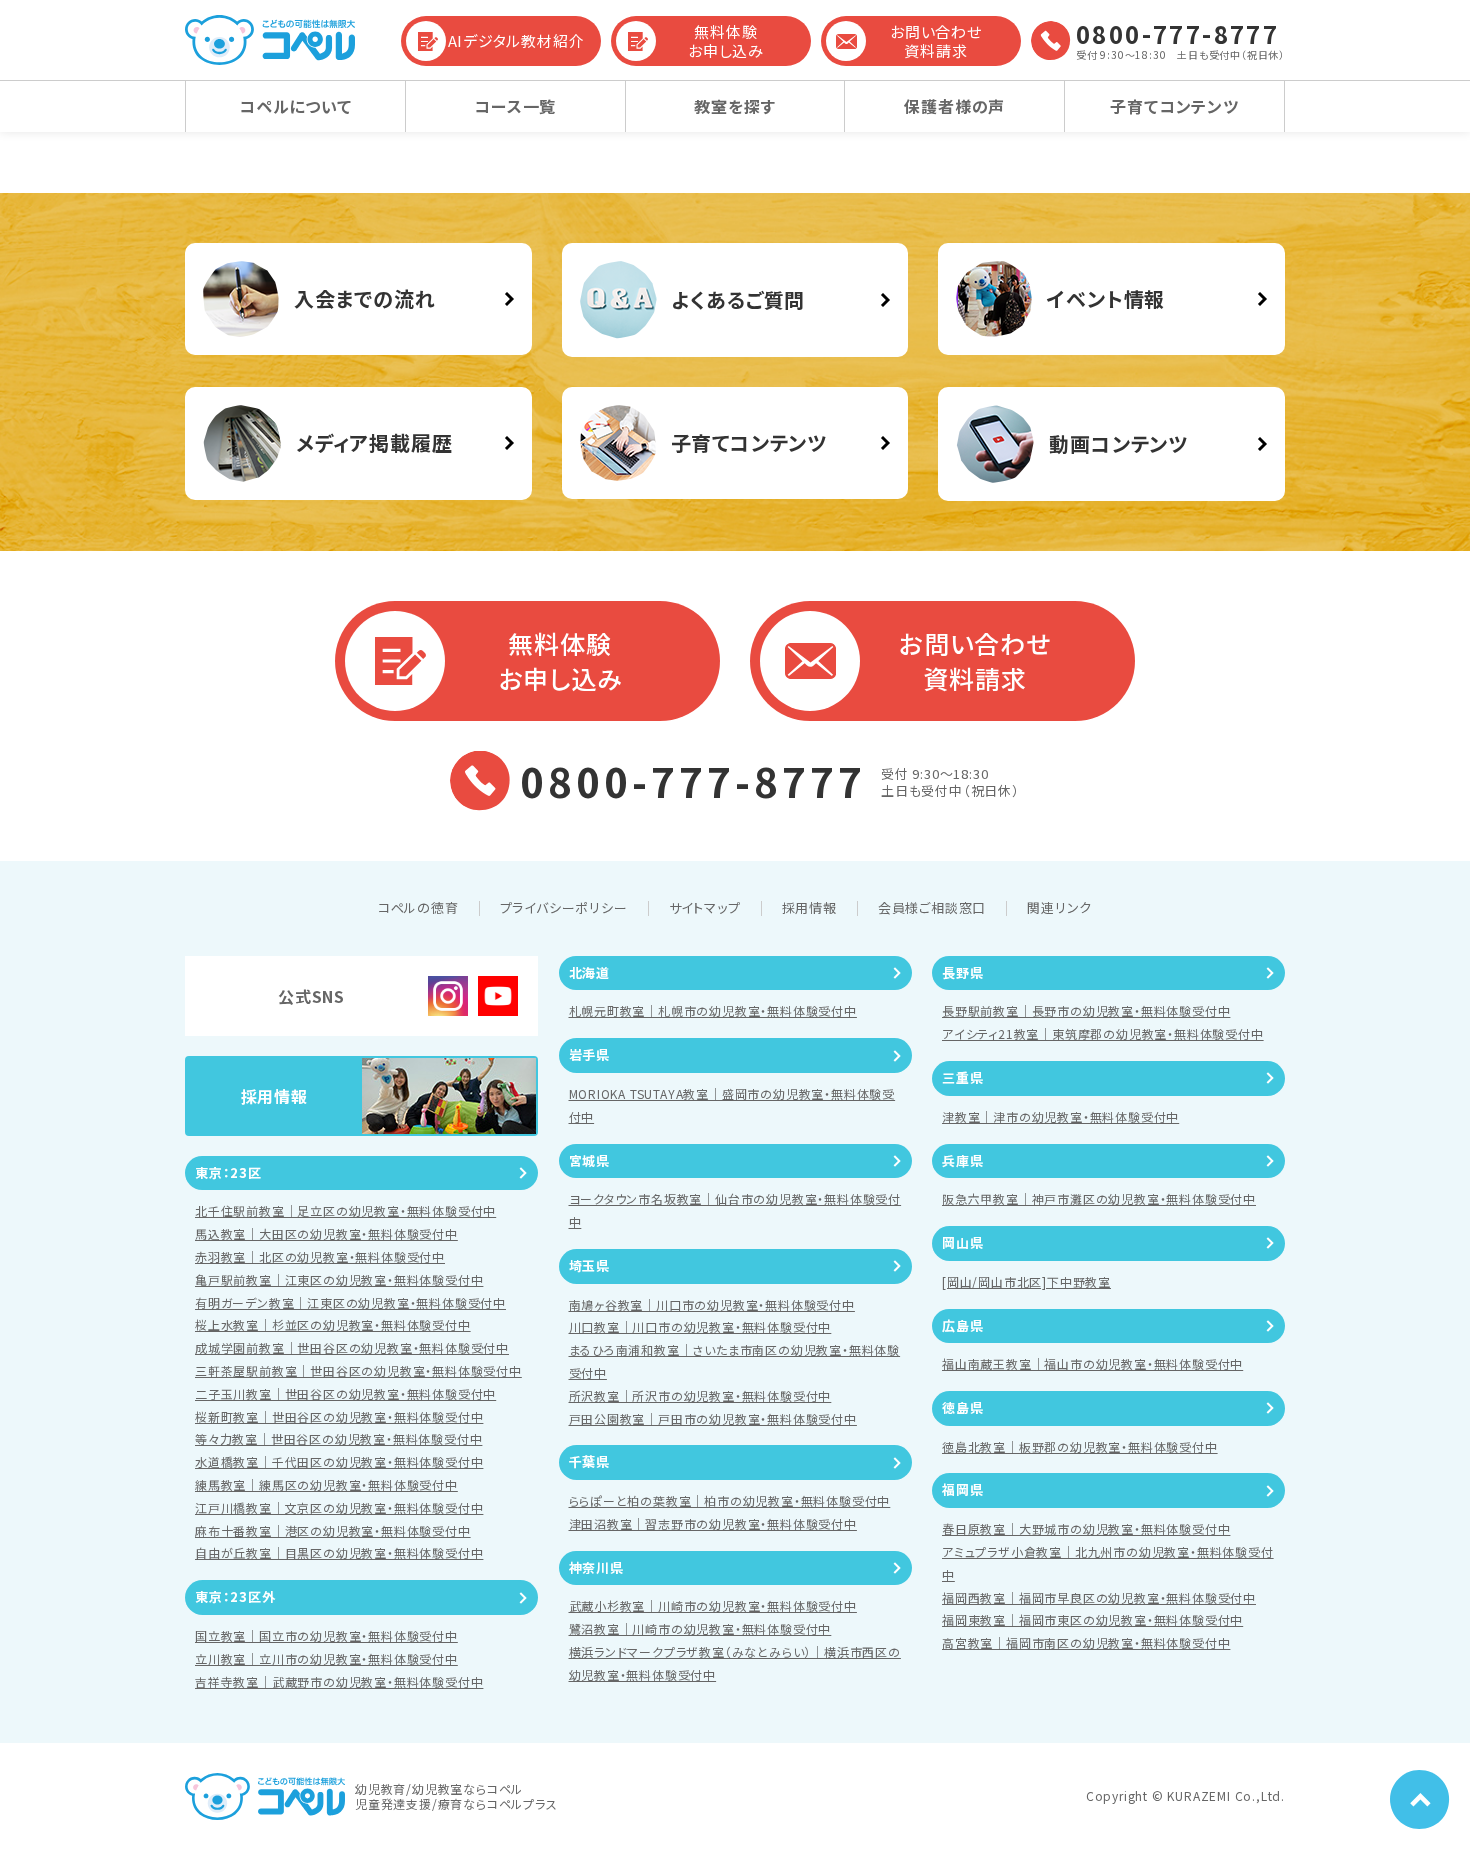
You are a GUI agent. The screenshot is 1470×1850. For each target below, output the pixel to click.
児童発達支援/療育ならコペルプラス (456, 1803)
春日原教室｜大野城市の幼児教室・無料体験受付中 (1086, 1528)
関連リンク (1059, 907)
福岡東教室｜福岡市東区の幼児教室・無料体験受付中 (1092, 1619)
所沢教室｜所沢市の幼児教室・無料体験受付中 (700, 1395)
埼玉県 (589, 1265)
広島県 (962, 1325)
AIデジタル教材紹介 (516, 40)
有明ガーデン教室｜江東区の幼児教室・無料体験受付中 (350, 1302)
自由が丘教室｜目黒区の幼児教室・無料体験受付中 (339, 1552)
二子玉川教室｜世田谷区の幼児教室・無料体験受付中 (345, 1393)
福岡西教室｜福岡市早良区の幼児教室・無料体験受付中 (1099, 1597)
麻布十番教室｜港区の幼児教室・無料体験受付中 (333, 1530)
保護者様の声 (954, 106)
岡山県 (962, 1242)
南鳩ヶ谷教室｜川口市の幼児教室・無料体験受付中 (712, 1304)
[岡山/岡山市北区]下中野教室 (1026, 1281)
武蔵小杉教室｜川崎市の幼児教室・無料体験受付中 (713, 1605)
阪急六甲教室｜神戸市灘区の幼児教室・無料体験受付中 (1099, 1198)
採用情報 (809, 907)
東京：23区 (228, 1172)
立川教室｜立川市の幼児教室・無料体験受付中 (326, 1658)
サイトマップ (705, 907)
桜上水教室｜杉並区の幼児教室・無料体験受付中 (333, 1324)
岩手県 (589, 1054)
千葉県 (589, 1461)
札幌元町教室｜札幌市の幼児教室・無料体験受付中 (713, 1010)
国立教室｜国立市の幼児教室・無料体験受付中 (326, 1635)
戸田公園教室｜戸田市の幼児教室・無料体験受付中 (713, 1418)
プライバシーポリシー (564, 907)
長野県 (962, 972)
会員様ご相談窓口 (932, 907)
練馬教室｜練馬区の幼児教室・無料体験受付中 (326, 1484)
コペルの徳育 (418, 907)
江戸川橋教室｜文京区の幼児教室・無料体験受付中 (339, 1507)
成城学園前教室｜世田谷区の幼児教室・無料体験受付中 (352, 1347)
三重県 (962, 1077)
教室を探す (734, 106)
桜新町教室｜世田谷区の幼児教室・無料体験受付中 (339, 1416)
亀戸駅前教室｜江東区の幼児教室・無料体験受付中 (339, 1279)
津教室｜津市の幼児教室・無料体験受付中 (1060, 1116)
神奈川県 (596, 1567)
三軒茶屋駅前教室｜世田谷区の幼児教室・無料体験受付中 (358, 1370)
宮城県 (589, 1160)
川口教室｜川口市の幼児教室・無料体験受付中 (700, 1326)
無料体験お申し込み (726, 41)
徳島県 (962, 1407)
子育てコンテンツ (1174, 106)
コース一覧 (515, 106)
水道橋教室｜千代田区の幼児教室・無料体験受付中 (339, 1461)
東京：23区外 (235, 1596)
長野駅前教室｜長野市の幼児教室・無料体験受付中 (1086, 1010)
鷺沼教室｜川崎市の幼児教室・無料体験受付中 (700, 1628)
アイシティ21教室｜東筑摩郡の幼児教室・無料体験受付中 (1103, 1033)
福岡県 (962, 1489)
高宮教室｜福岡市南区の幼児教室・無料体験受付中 (1086, 1642)
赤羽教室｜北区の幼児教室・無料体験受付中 (320, 1256)
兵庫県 (962, 1160)
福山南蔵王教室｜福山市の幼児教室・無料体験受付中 (1092, 1363)
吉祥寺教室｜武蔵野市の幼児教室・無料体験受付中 (339, 1681)
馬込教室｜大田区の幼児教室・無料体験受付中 (326, 1233)
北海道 (589, 972)
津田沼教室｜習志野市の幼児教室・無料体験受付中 (713, 1523)
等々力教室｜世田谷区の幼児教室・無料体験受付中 (338, 1438)
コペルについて (295, 106)
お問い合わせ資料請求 (936, 41)
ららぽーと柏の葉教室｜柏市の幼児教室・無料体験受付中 (730, 1500)
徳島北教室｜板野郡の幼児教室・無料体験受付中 (1080, 1446)
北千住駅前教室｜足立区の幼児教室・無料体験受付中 (345, 1210)
